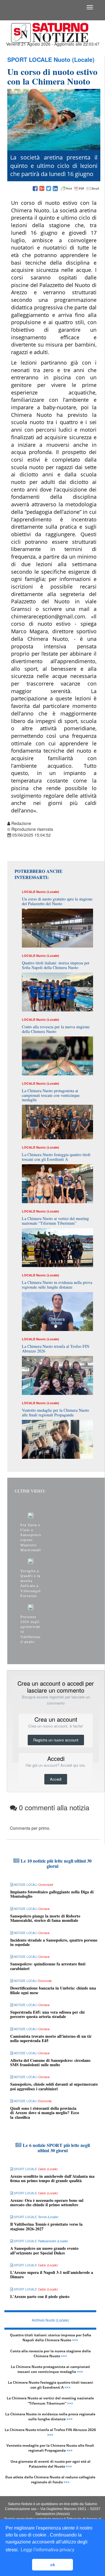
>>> (75, 2340)
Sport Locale (30, 59)
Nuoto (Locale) (74, 59)
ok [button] (53, 2565)
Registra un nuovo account (56, 1740)
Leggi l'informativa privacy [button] (48, 2550)
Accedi (56, 1779)
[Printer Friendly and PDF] (80, 189)
